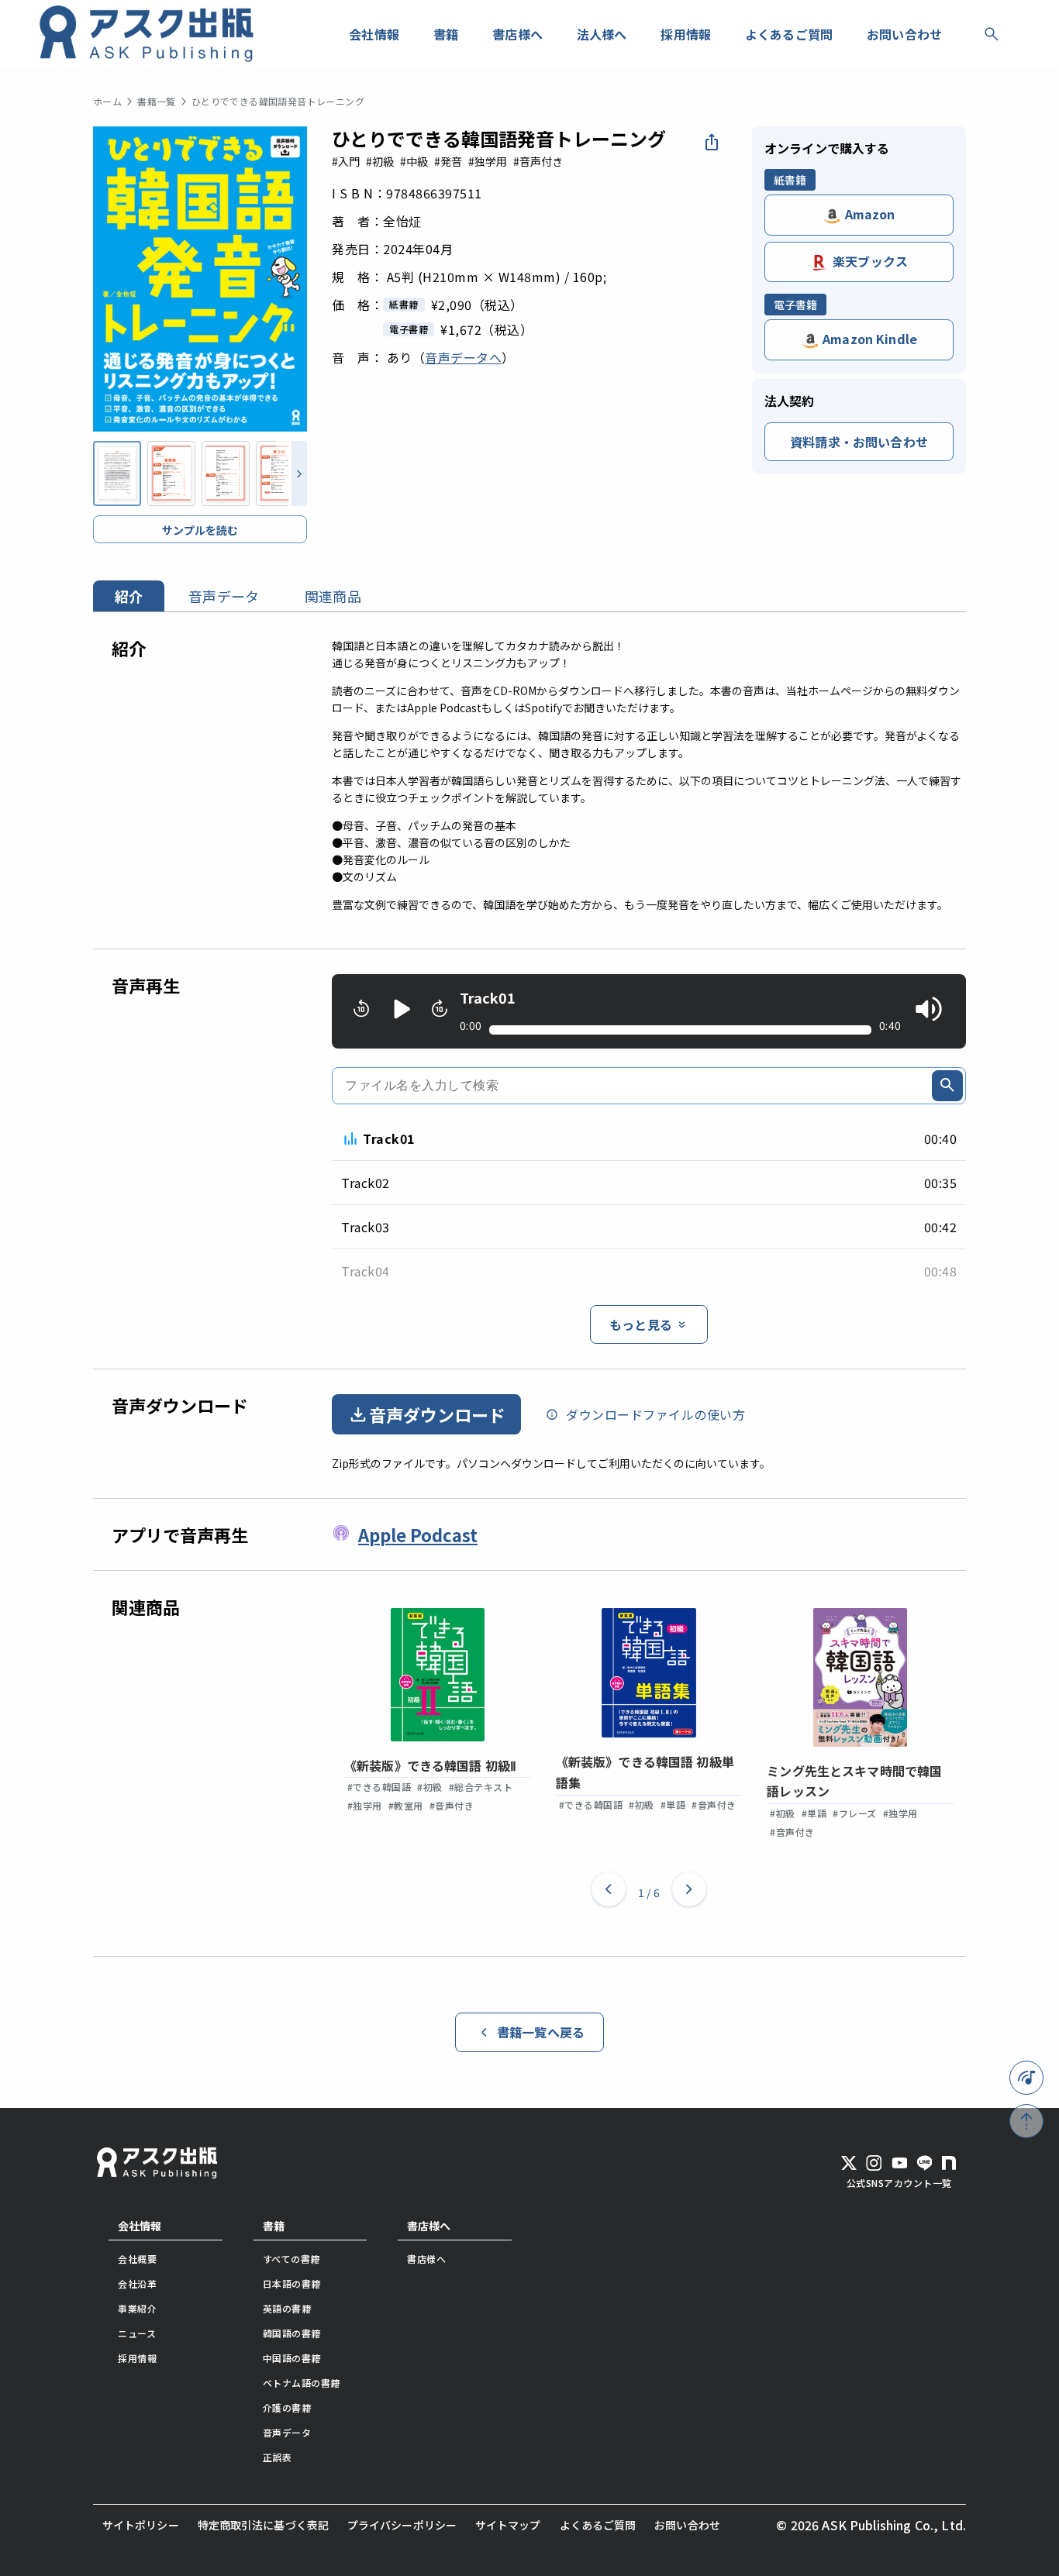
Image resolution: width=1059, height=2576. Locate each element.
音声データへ (463, 357)
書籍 (274, 2226)
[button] (609, 1892)
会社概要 (137, 2259)
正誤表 (278, 2457)
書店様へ (429, 2226)
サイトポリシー (141, 2525)
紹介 (129, 596)
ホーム (107, 102)
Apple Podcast (418, 1534)
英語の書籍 (287, 2308)
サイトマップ (508, 2525)
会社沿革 (137, 2283)
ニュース (137, 2333)
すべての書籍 (291, 2259)
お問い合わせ (687, 2525)
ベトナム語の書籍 (302, 2383)
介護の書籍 (287, 2407)
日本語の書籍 (292, 2283)
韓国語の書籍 (292, 2333)
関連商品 (333, 596)
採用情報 (137, 2358)
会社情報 (140, 2226)
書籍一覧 (157, 102)
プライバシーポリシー (402, 2525)
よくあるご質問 (598, 2525)
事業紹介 (137, 2308)
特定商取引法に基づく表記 (263, 2525)
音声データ (224, 596)
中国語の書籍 (292, 2358)
